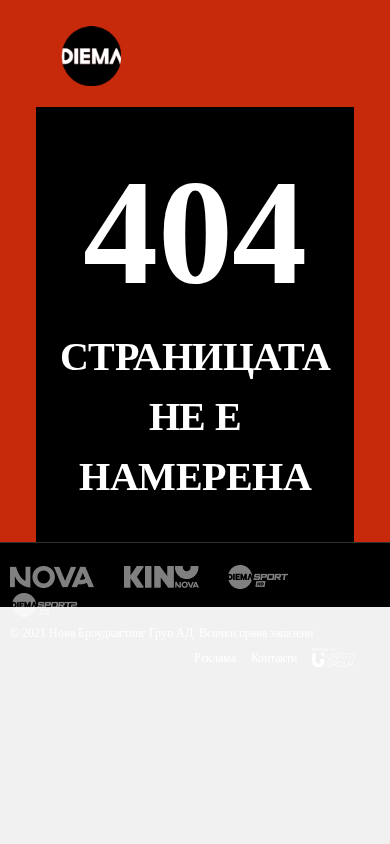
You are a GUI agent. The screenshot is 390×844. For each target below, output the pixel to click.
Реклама (215, 658)
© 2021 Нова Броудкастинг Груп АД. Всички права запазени (161, 633)
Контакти (274, 658)
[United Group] (333, 660)
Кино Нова (161, 577)
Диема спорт (258, 577)
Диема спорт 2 (47, 605)
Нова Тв (52, 577)
